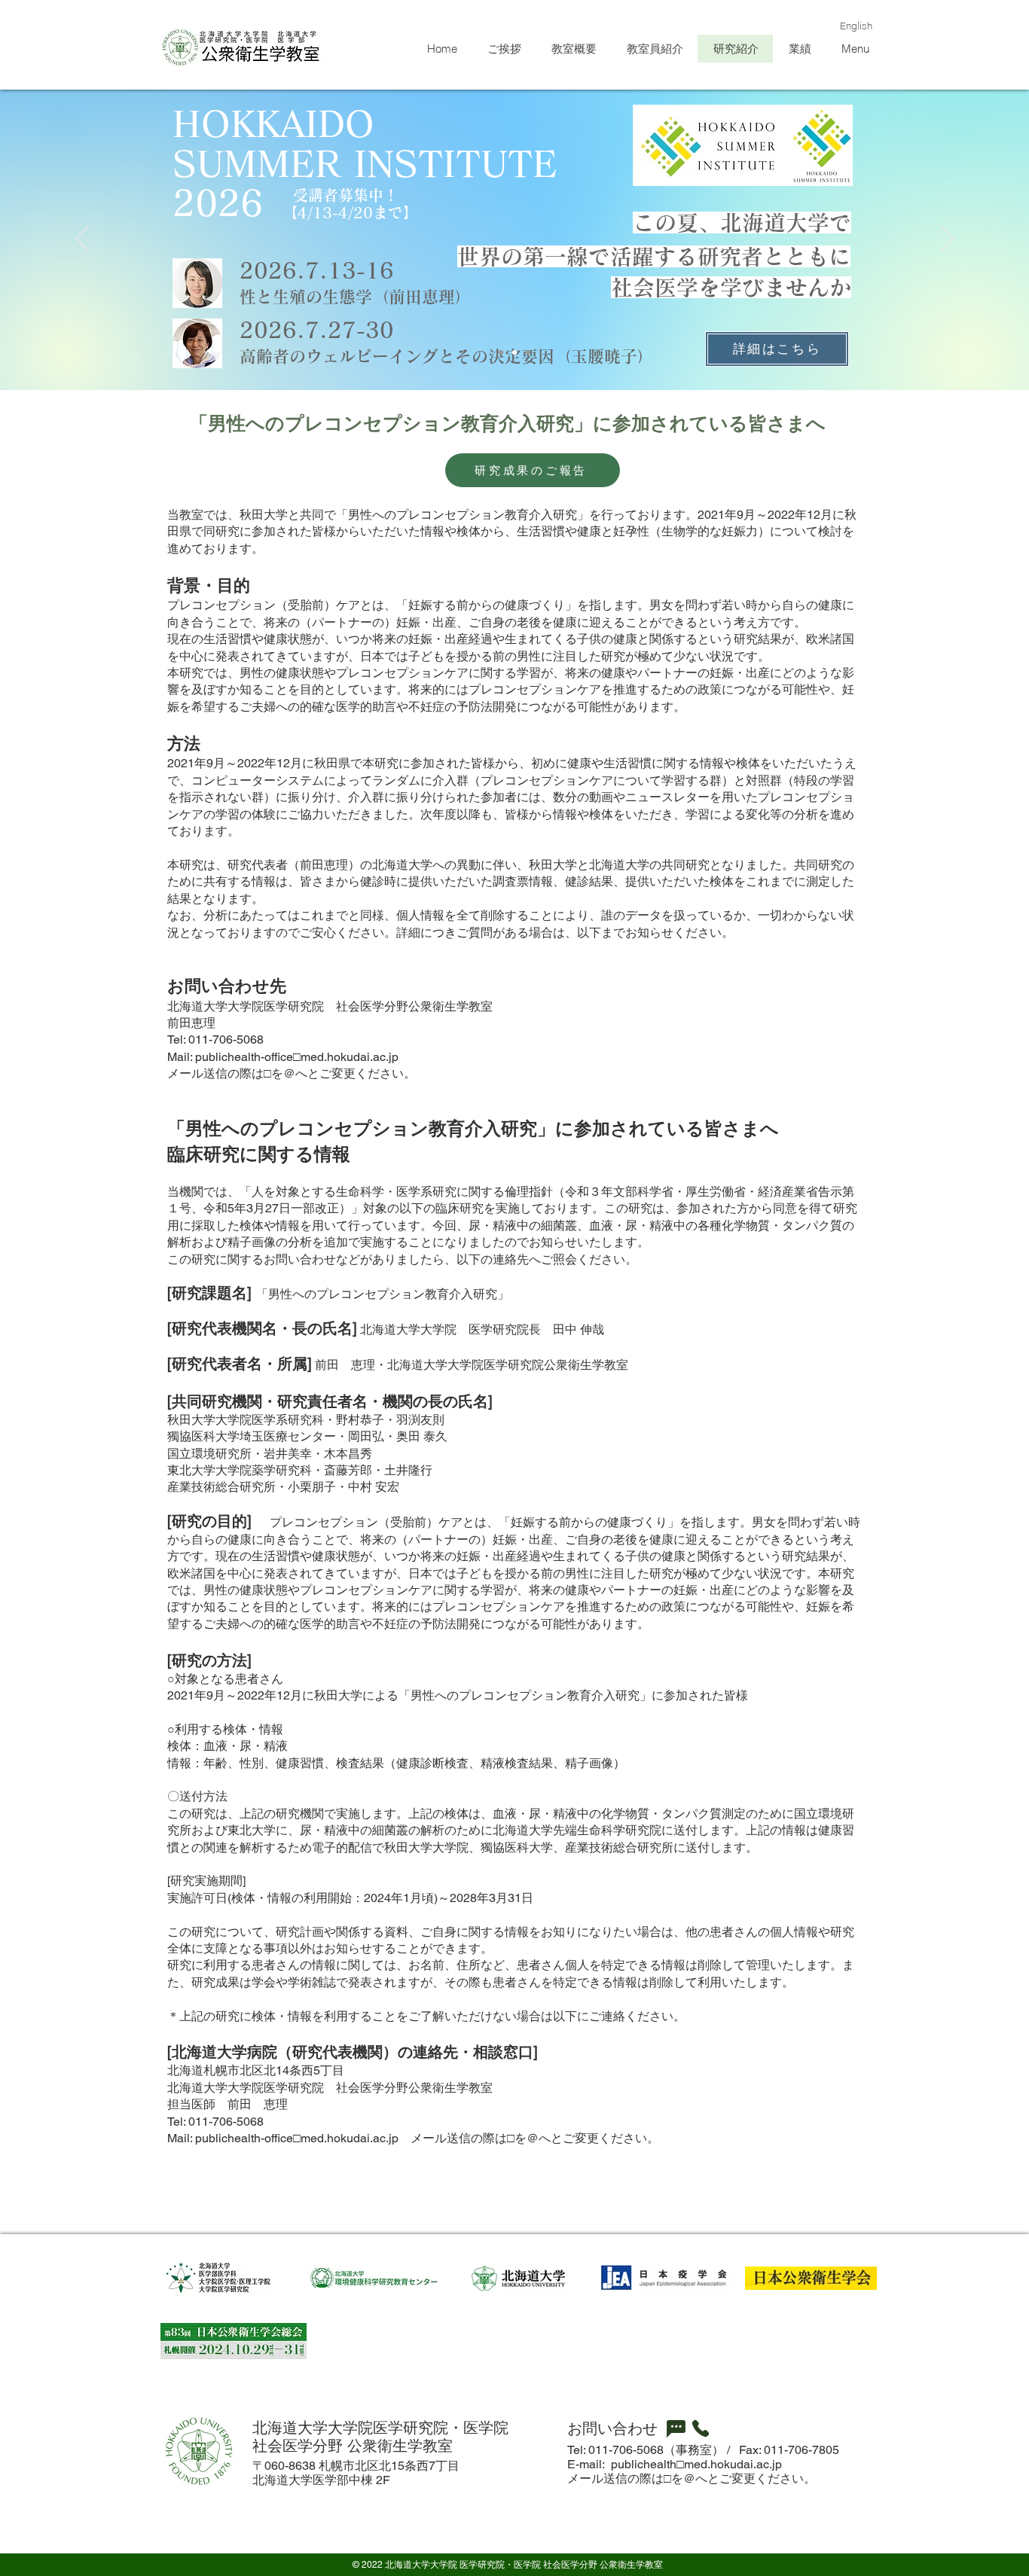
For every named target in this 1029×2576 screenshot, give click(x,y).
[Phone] (701, 2428)
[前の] (82, 239)
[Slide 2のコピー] (514, 352)
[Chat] (676, 2428)
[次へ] (947, 239)
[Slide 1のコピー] (528, 352)
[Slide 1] (501, 352)
